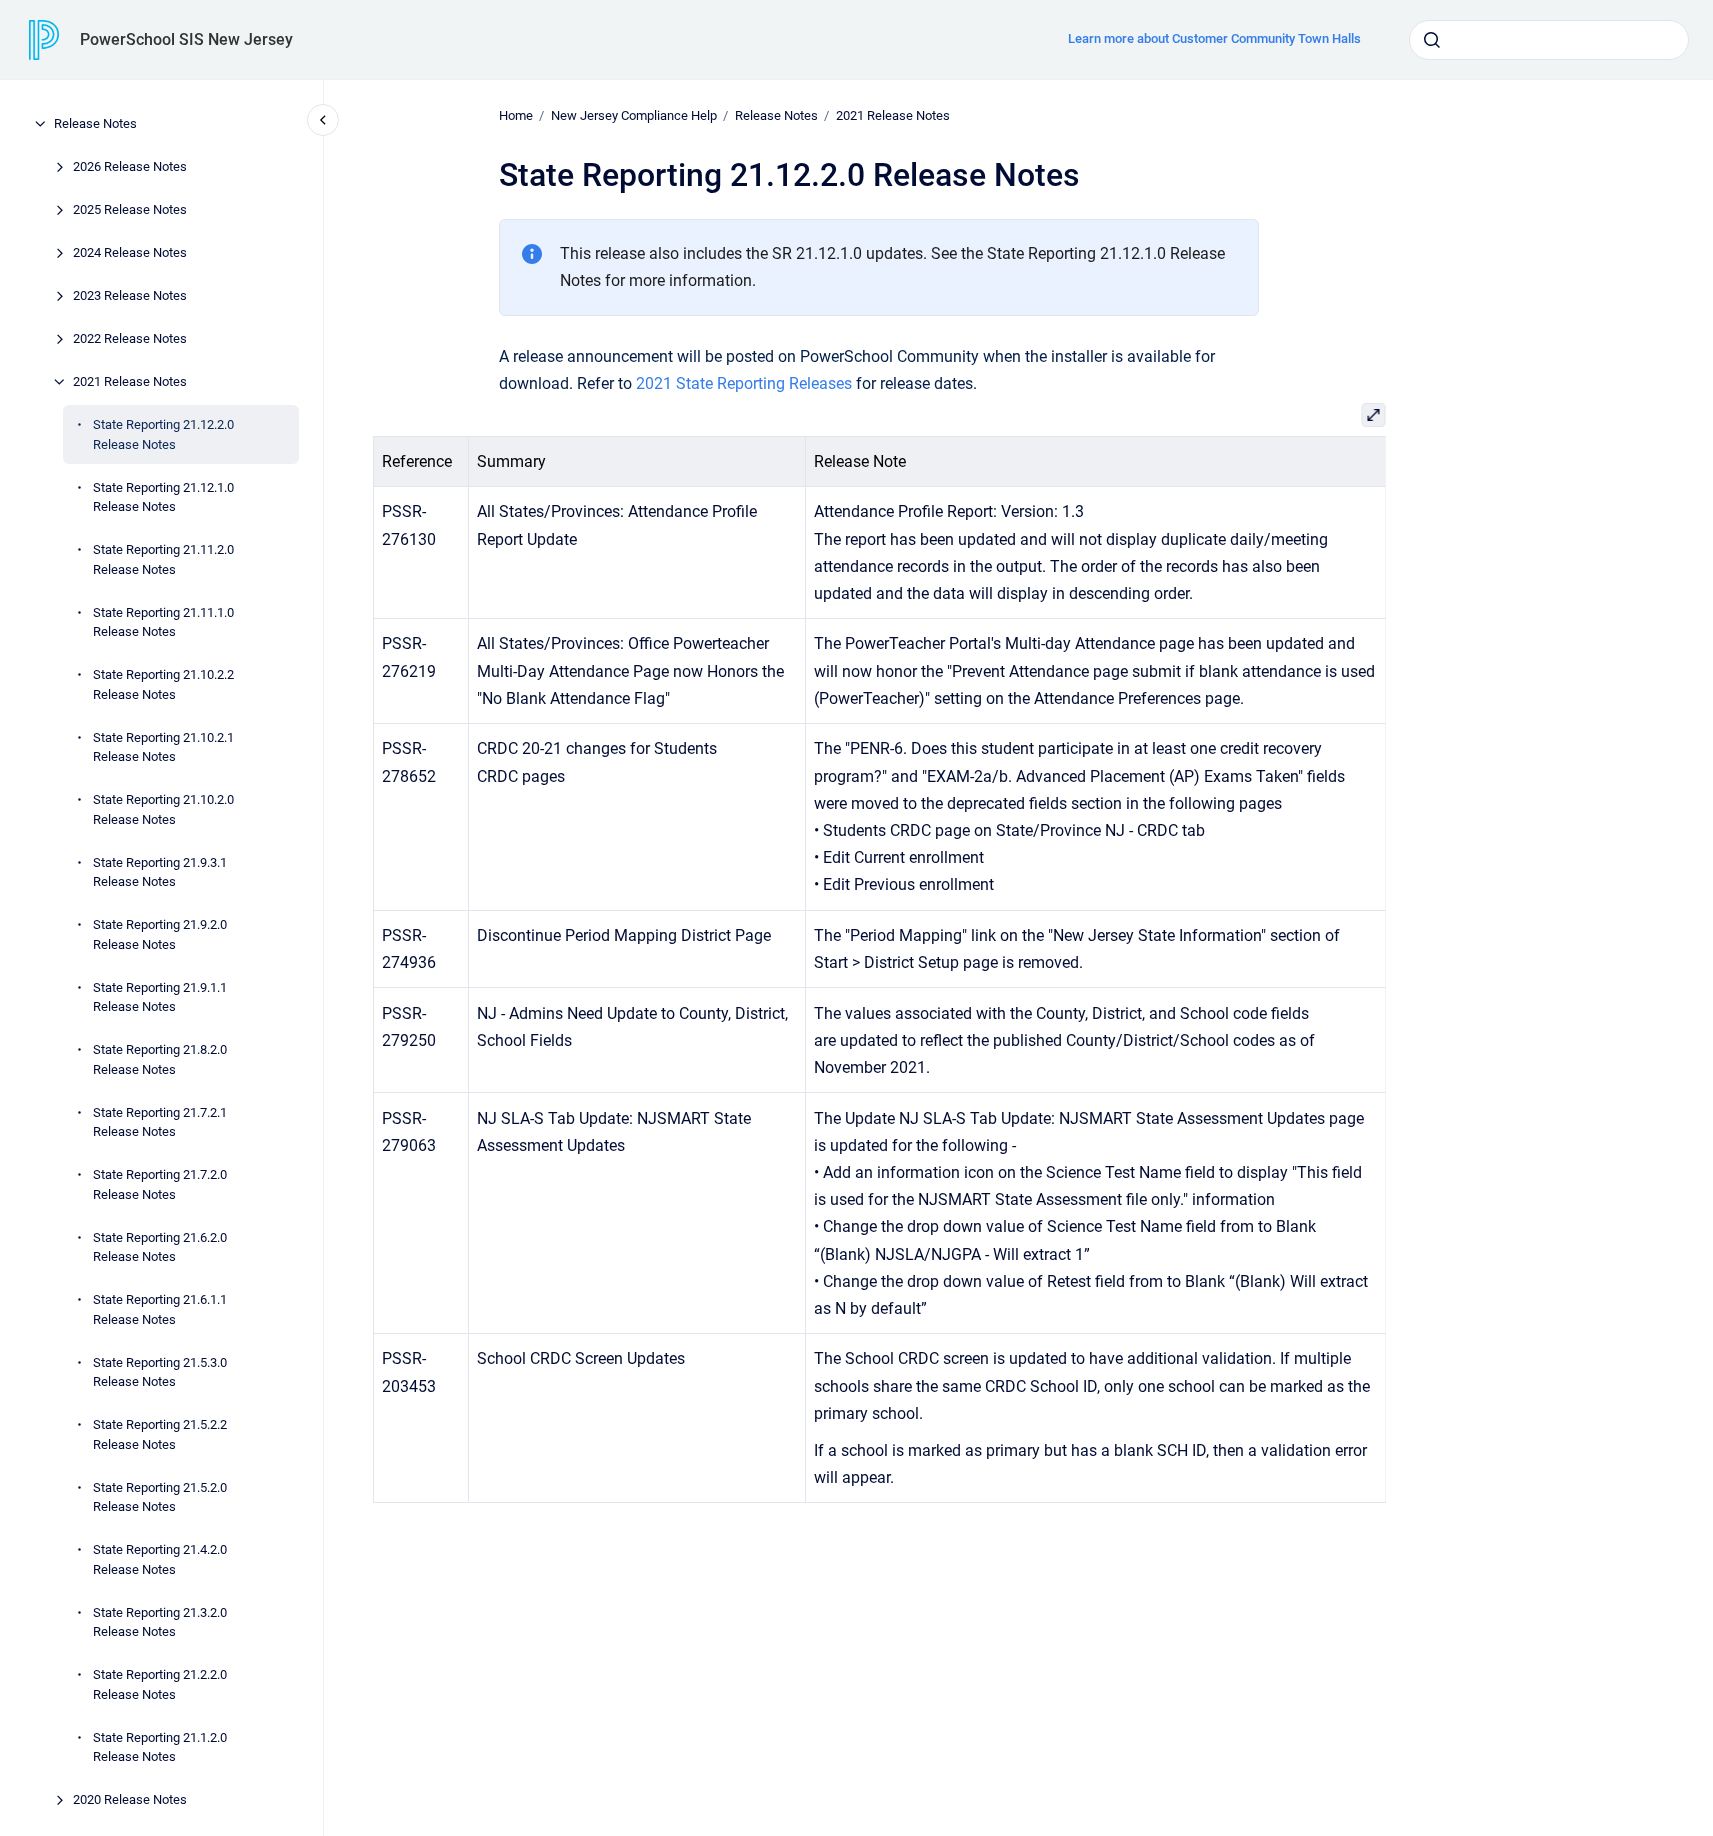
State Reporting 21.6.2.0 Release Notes (160, 1246)
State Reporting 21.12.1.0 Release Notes (163, 496)
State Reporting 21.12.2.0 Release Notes (163, 434)
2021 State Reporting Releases (744, 383)
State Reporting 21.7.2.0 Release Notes (160, 1184)
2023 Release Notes (130, 295)
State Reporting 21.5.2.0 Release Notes (160, 1496)
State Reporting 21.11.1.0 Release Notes (163, 621)
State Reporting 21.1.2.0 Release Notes (160, 1746)
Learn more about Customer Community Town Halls (1214, 38)
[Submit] (1432, 40)
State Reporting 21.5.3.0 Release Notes (160, 1371)
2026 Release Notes (130, 166)
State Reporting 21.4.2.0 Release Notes (160, 1559)
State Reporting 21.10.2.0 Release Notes (163, 809)
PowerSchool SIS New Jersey (186, 39)
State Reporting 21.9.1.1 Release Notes (160, 996)
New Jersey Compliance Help (634, 115)
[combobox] (1549, 40)
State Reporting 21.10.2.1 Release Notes (163, 746)
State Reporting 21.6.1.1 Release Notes (160, 1309)
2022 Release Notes (130, 338)
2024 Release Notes (130, 252)
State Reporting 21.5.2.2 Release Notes (160, 1434)
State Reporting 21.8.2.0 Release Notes (160, 1059)
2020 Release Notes (130, 1799)
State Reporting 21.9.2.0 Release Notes (160, 934)
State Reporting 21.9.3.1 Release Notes (160, 871)
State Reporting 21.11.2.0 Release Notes (163, 559)
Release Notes (95, 123)
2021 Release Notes (130, 381)
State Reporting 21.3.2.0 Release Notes (160, 1621)
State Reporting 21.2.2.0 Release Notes (160, 1684)
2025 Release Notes (130, 209)
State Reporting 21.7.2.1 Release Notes (160, 1121)
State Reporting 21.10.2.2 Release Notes (163, 684)
